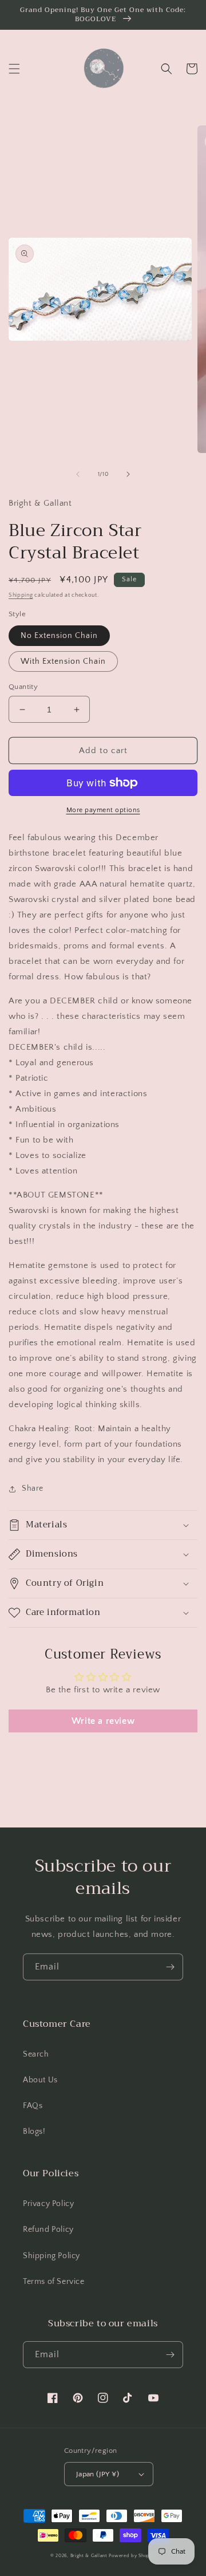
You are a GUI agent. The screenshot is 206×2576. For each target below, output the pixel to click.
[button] (14, 69)
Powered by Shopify (132, 2556)
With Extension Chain (63, 661)
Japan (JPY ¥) (98, 2474)
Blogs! (34, 2132)
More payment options (103, 810)
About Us (40, 2080)
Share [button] (33, 1488)
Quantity (23, 687)
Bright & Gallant (89, 2556)
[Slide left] (78, 474)
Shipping (21, 595)
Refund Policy (48, 2230)
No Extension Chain (59, 636)
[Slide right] (128, 474)
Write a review (103, 1721)
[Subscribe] (170, 1967)
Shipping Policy (51, 2256)
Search (36, 2054)
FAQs (33, 2106)
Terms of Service (54, 2282)
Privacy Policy (48, 2204)
